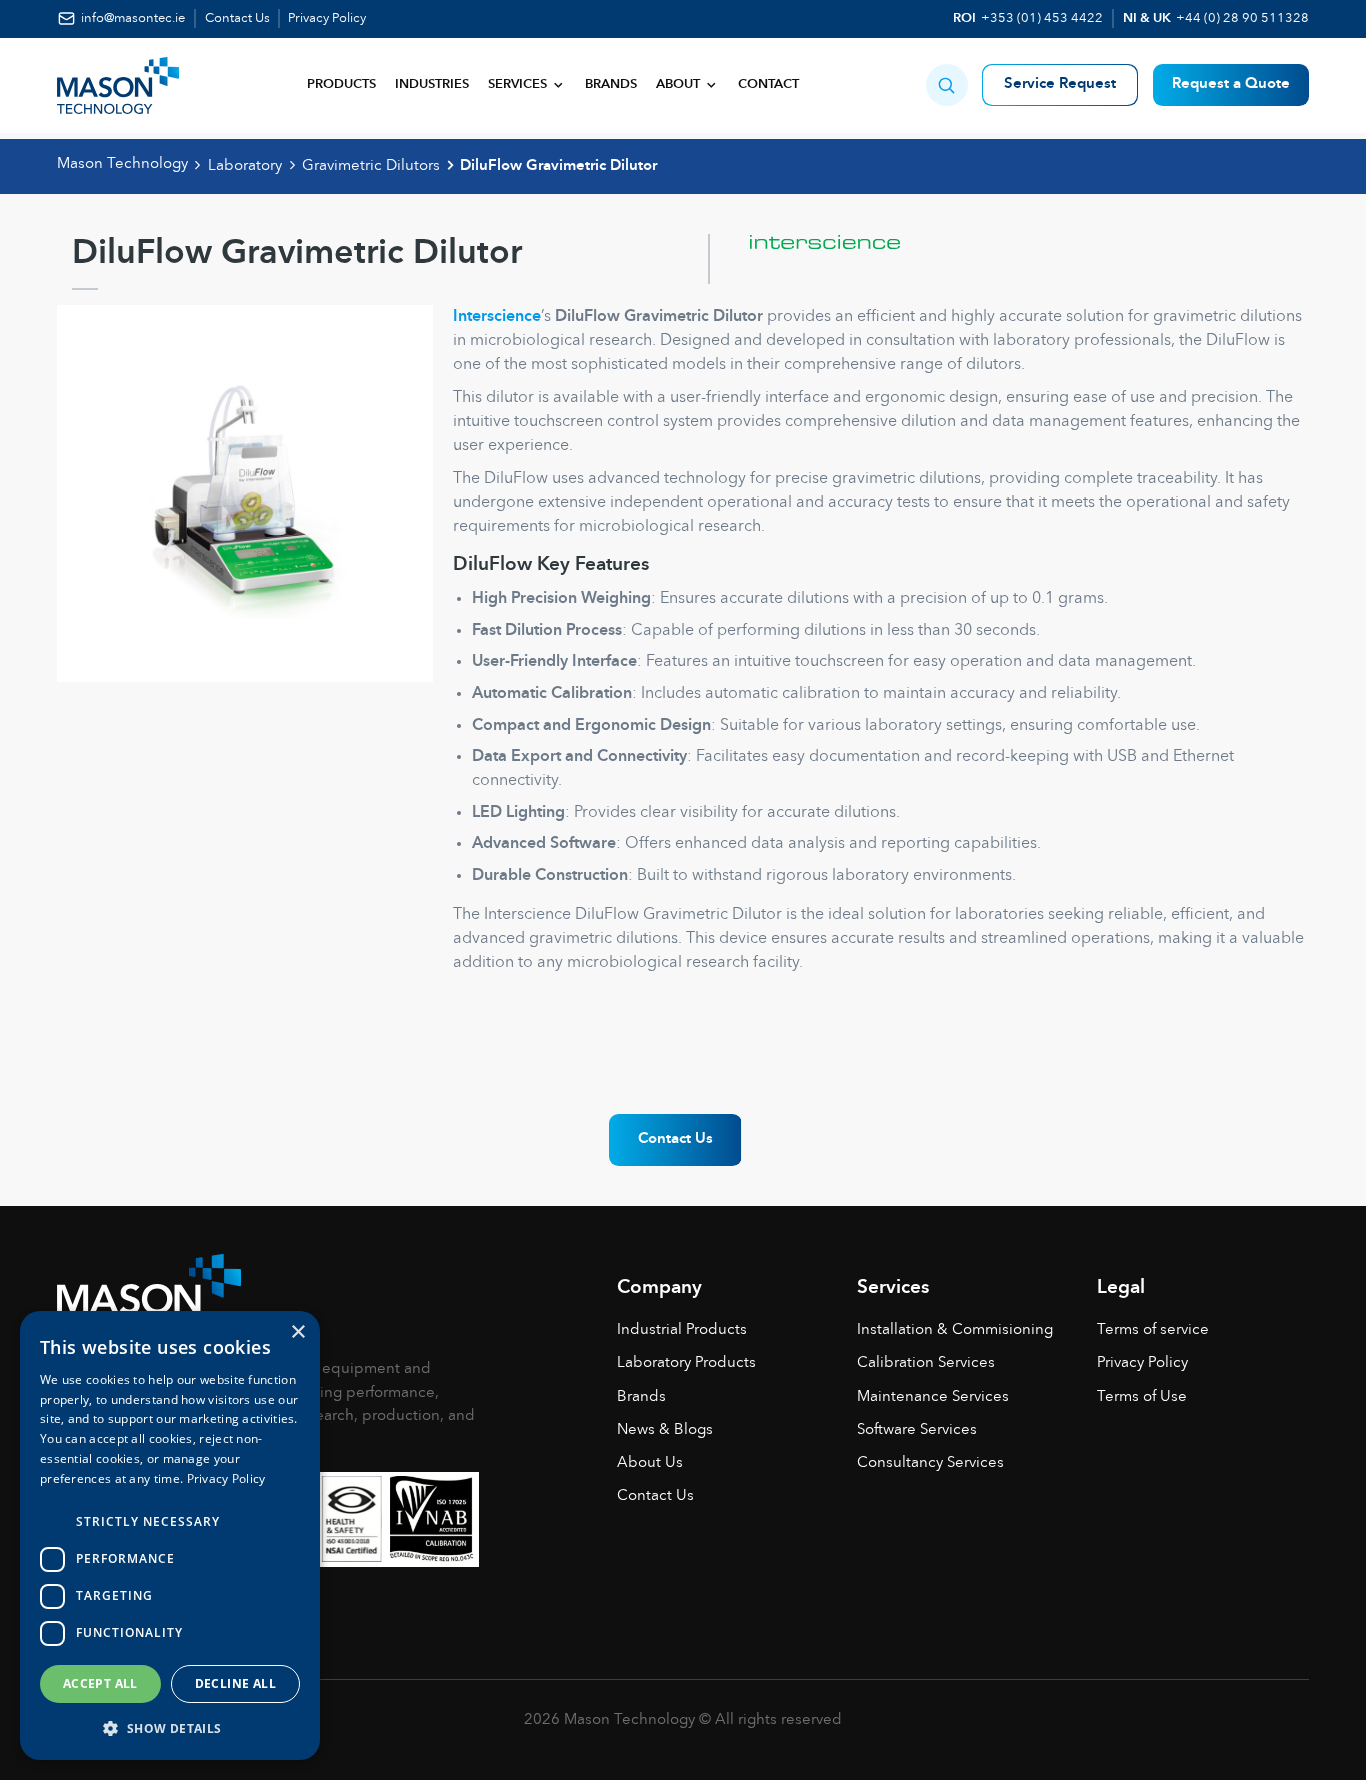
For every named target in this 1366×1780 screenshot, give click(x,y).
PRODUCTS (341, 84)
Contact (768, 84)
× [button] (297, 1332)
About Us (650, 1463)
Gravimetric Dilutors (371, 166)
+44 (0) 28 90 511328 (1242, 18)
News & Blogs (665, 1430)
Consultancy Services (930, 1463)
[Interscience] (804, 259)
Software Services (917, 1430)
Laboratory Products (686, 1363)
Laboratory (245, 166)
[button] (947, 85)
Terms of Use (1142, 1397)
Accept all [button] (100, 1683)
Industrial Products (682, 1330)
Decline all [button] (235, 1683)
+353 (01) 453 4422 (1042, 18)
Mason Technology (122, 164)
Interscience (497, 317)
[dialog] (170, 1535)
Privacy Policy (327, 18)
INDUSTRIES (432, 84)
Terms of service (1153, 1330)
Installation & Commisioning (955, 1330)
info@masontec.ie (133, 18)
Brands (611, 84)
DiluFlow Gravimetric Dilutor (558, 166)
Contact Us (237, 18)
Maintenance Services (933, 1397)
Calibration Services (926, 1363)
